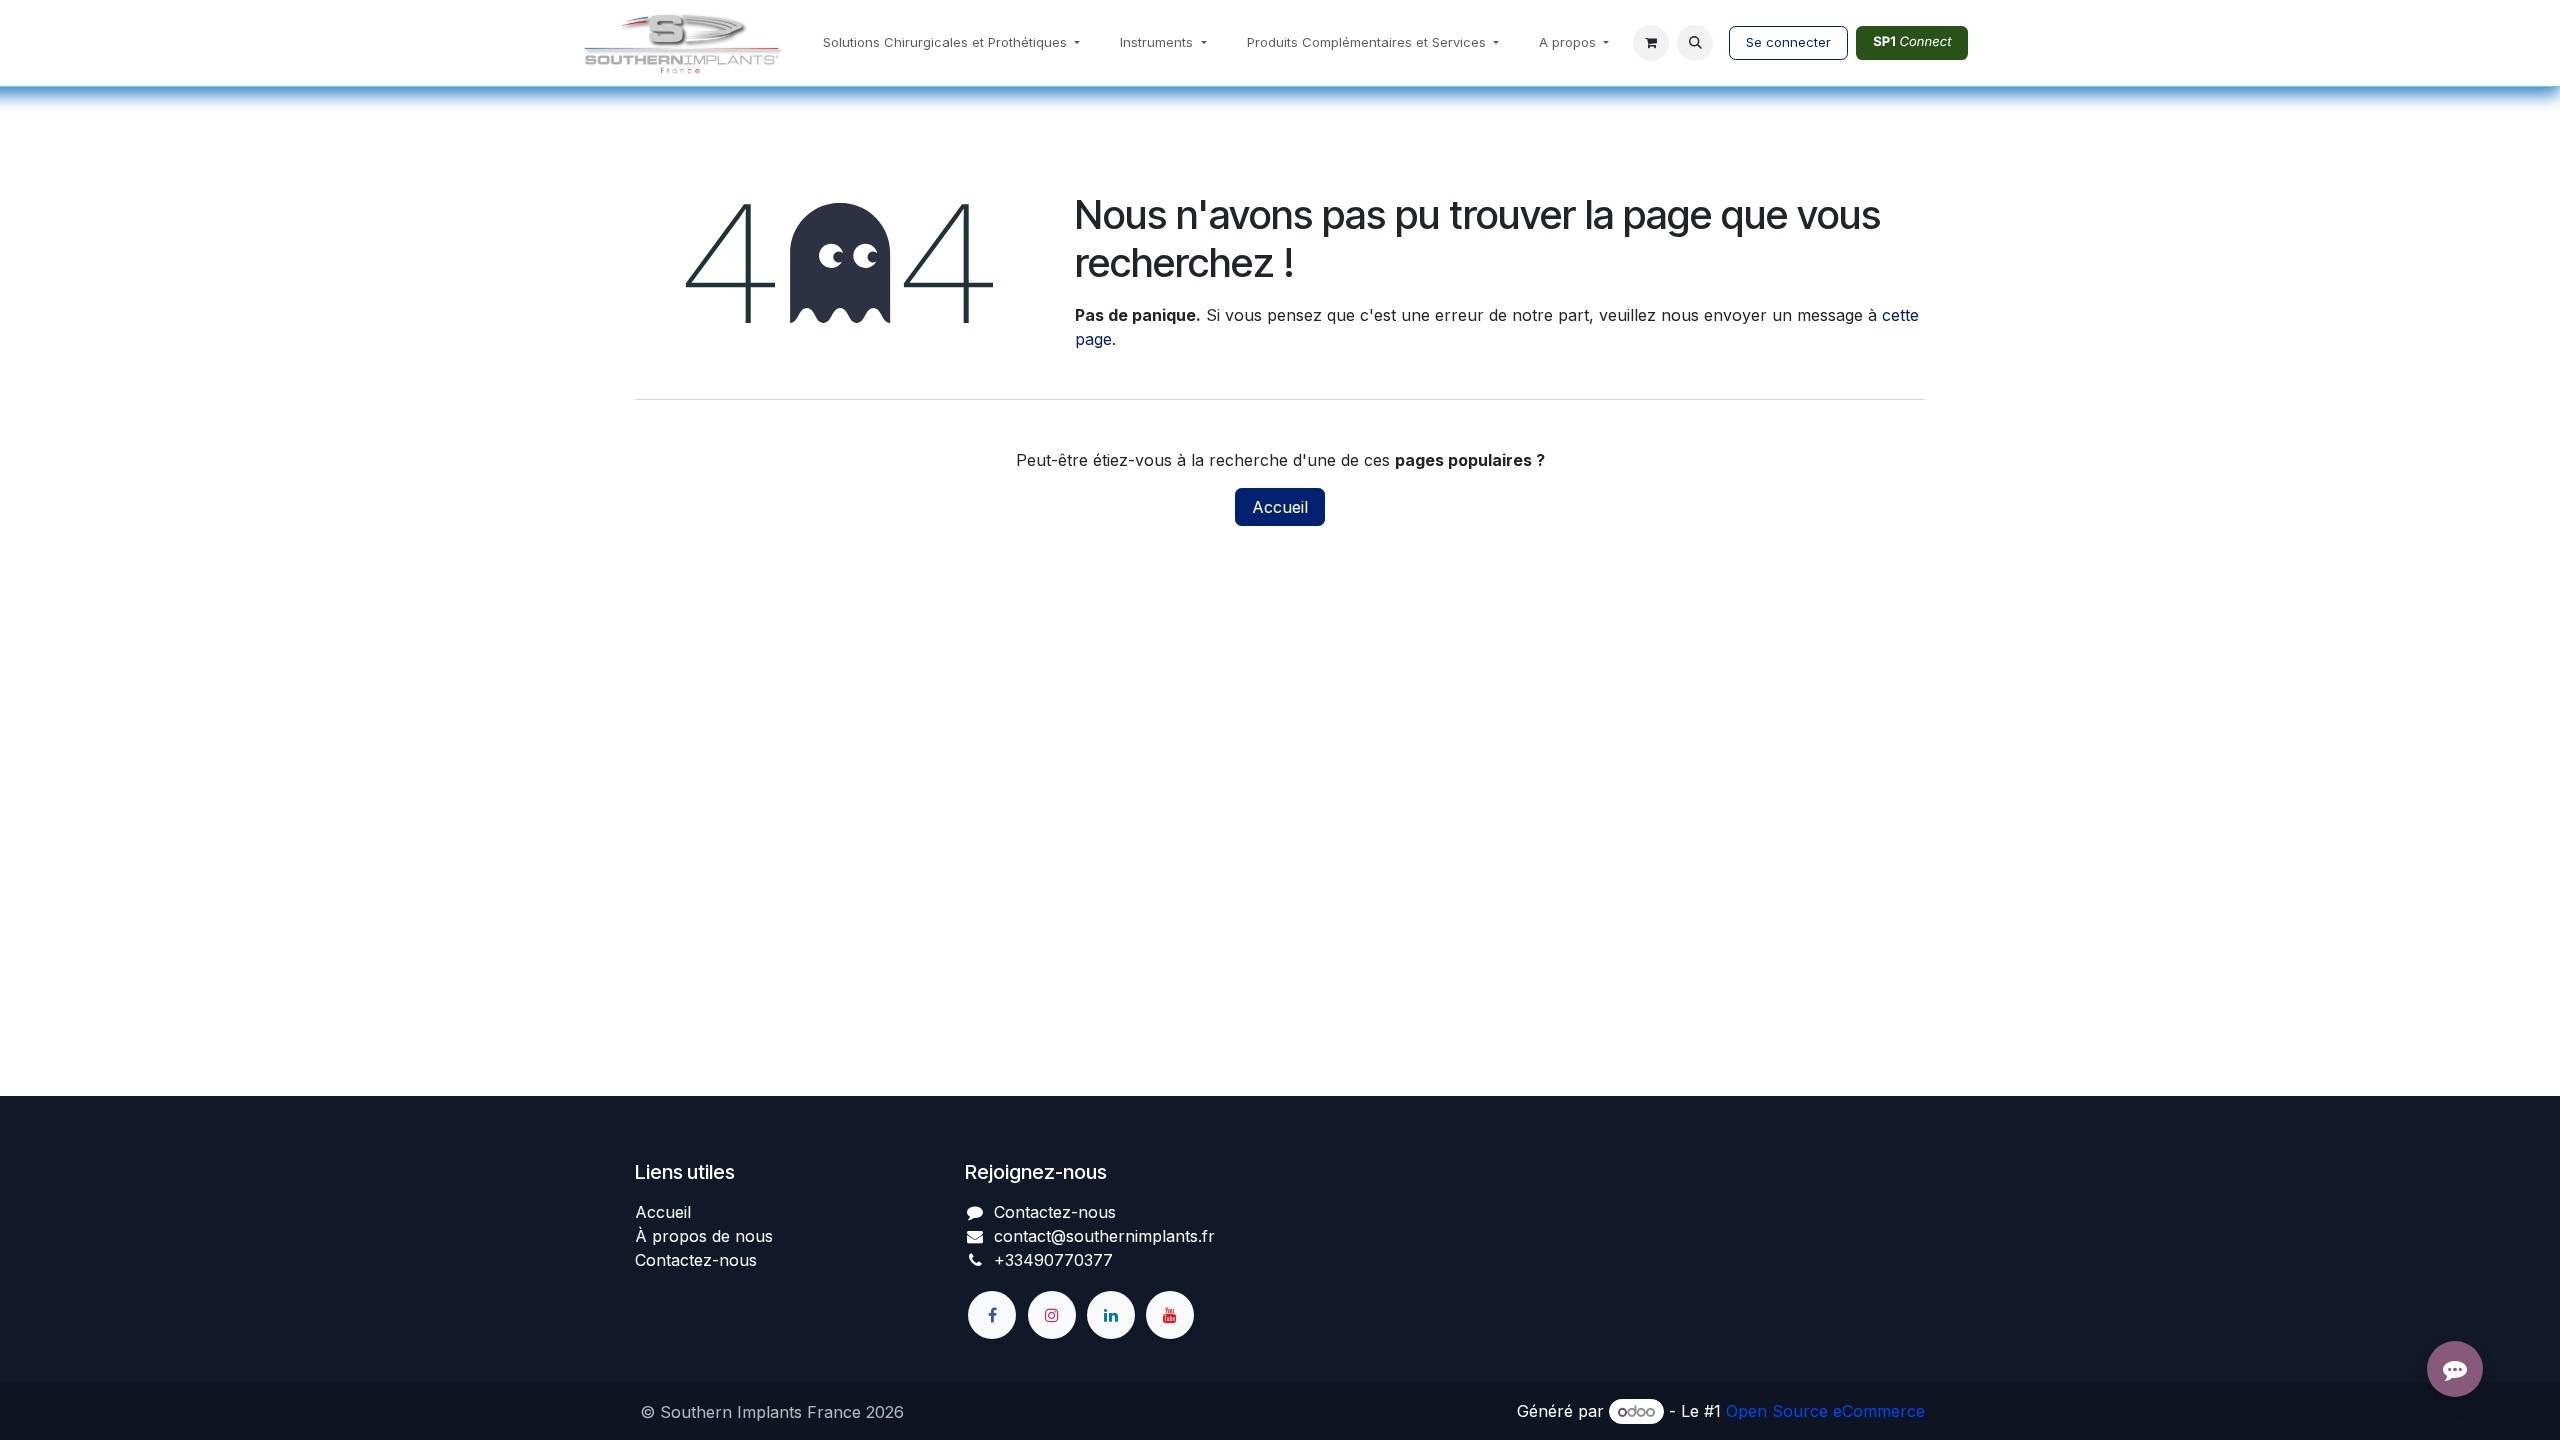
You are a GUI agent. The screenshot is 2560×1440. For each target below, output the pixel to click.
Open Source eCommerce (1825, 1411)
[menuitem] (951, 43)
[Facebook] (992, 1315)
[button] (1695, 43)
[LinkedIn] (1111, 1315)
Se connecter (1788, 42)
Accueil (1280, 507)
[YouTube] (1170, 1315)
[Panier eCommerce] (1651, 43)
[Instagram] (1052, 1315)
